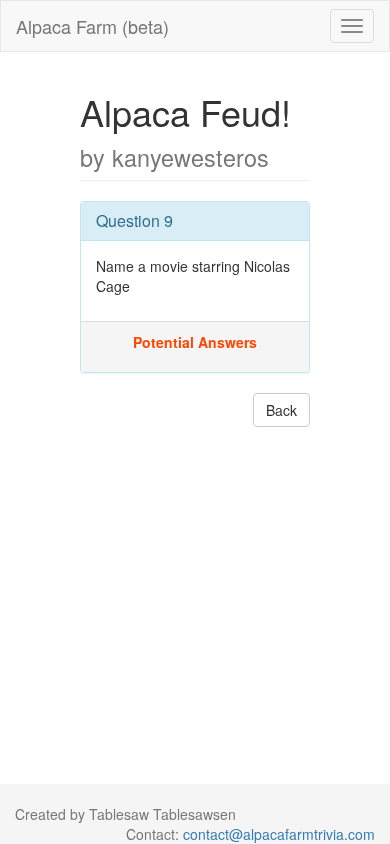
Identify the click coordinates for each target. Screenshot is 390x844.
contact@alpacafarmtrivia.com (279, 834)
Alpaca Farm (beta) (92, 26)
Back (281, 410)
